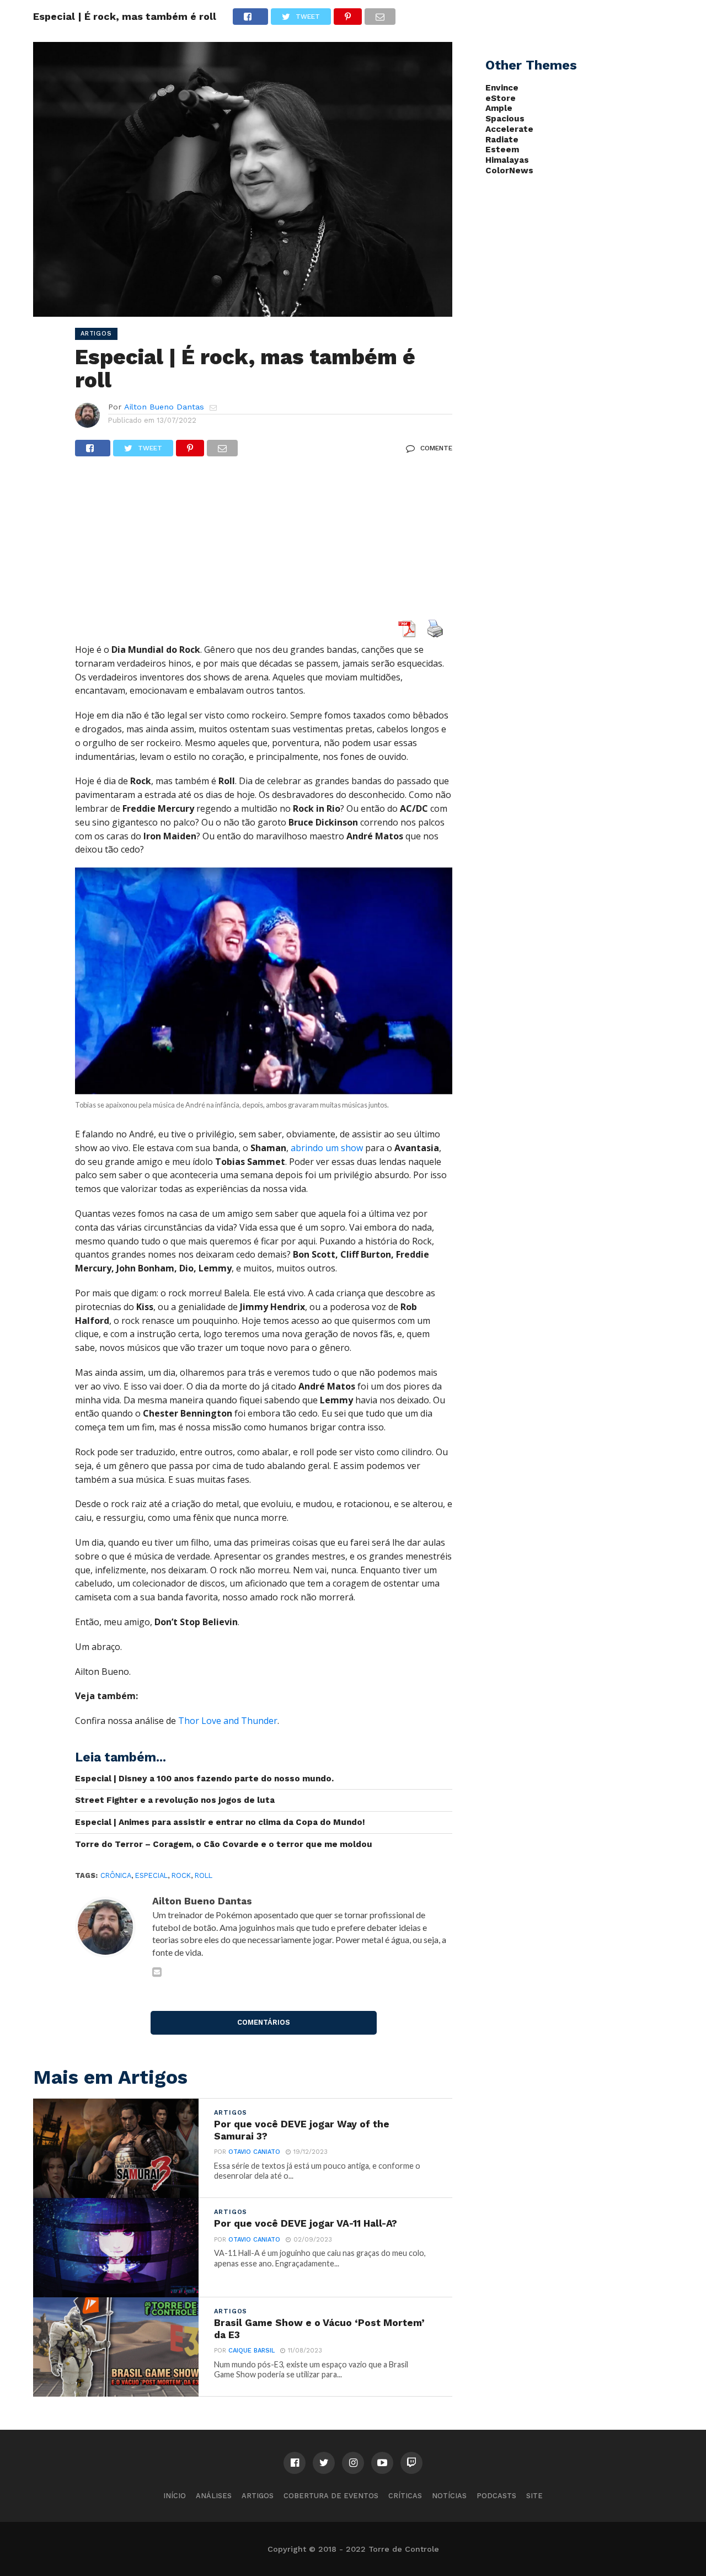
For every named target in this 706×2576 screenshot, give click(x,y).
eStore (501, 98)
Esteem (502, 150)
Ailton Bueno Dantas (164, 407)
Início (175, 2496)
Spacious (505, 119)
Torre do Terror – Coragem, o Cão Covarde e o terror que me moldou (224, 1844)
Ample (499, 108)
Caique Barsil (252, 2351)
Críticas (405, 2496)
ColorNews (509, 171)
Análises (214, 2496)
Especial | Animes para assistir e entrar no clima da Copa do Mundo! (220, 1822)
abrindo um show (327, 1148)
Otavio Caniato (254, 2152)
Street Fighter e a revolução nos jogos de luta (175, 1800)
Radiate (502, 140)
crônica (116, 1875)
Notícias (449, 2496)
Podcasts (496, 2496)
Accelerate (509, 129)
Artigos (258, 2496)
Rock (181, 1875)
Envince (502, 88)
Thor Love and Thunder (228, 1721)
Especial (151, 1875)
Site (534, 2496)
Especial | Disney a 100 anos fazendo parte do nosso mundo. (204, 1779)
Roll (204, 1875)
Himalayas (507, 160)
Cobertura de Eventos (331, 2496)
